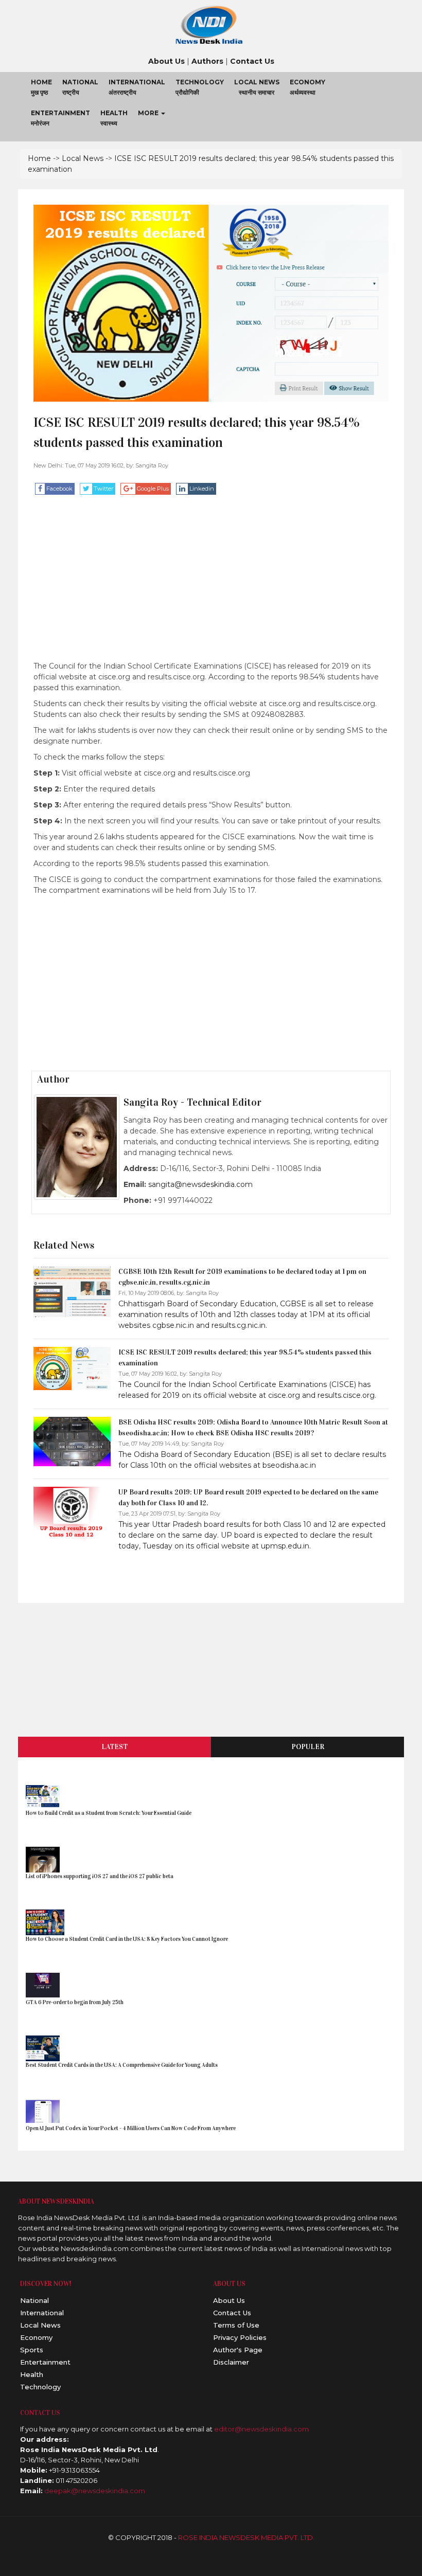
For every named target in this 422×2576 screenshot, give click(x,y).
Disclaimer (231, 2362)
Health (32, 2374)
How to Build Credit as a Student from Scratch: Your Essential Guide (109, 1813)
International (42, 2313)
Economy (36, 2337)
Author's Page (238, 2350)
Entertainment (45, 2362)
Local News (83, 158)
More (149, 113)
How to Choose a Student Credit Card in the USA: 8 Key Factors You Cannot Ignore (127, 1939)
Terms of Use (236, 2325)
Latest (115, 1747)
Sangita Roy (152, 465)
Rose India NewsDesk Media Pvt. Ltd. (246, 2537)
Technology (40, 2387)
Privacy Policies (240, 2337)
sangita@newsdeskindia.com (200, 1184)
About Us (229, 2300)
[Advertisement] (211, 589)
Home (39, 158)
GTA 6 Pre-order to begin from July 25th (75, 2002)
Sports (32, 2350)
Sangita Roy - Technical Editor (192, 1102)
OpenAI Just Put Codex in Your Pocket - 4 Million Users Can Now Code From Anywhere (131, 2128)
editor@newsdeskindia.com (261, 2429)
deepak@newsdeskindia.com (95, 2491)
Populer (308, 1747)
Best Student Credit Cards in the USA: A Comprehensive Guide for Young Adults (122, 2065)
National (34, 2300)
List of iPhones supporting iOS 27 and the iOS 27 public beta (100, 1876)
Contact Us (232, 2313)
